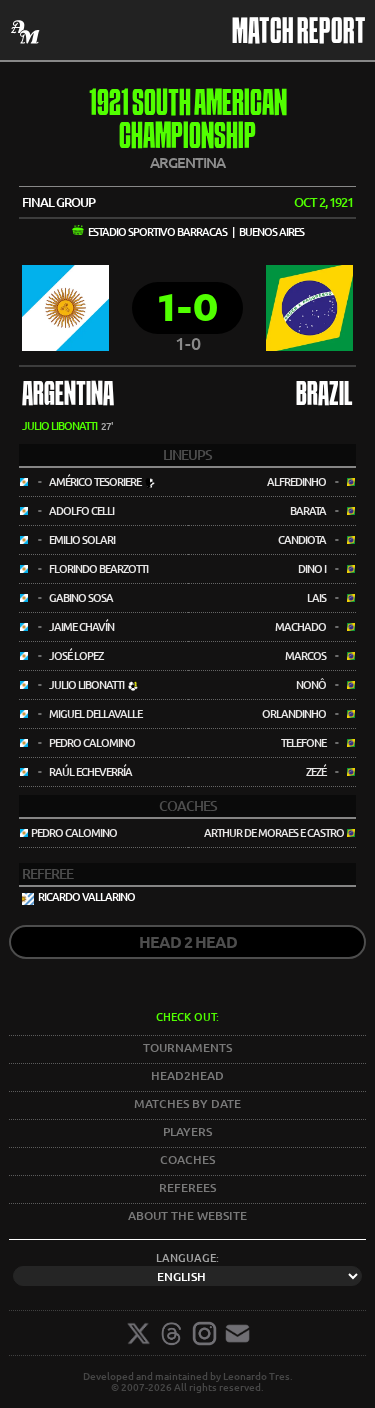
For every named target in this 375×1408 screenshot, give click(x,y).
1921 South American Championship (188, 122)
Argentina (68, 396)
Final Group (58, 202)
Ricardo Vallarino (86, 897)
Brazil (324, 396)
